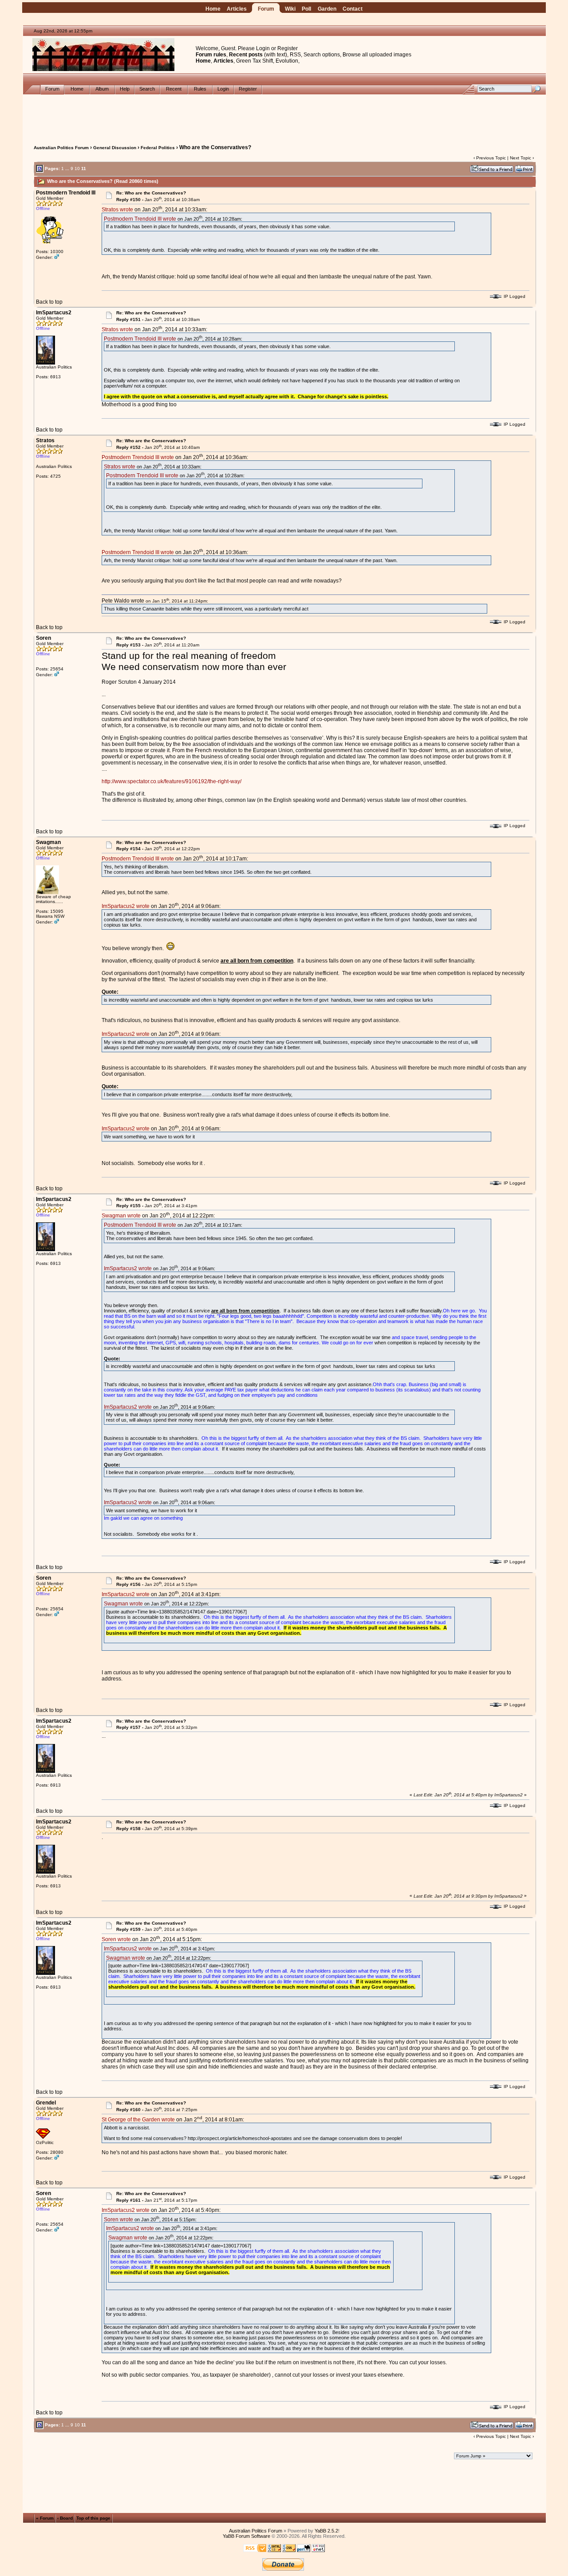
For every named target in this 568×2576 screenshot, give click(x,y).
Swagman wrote (121, 1216)
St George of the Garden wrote (138, 2120)
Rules (200, 89)
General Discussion (115, 148)
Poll (306, 9)
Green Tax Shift (254, 61)
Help (125, 89)
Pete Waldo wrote (123, 601)
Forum (266, 9)
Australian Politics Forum (61, 148)
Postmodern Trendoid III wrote (140, 218)
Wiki (290, 9)
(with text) (276, 55)
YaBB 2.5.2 (326, 2531)
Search (147, 89)
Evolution (287, 61)
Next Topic (521, 158)
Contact (353, 9)
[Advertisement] (284, 115)
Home (213, 9)
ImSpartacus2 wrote (126, 906)
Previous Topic (491, 158)
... (67, 168)
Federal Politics (158, 148)
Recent (174, 89)
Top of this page (93, 2518)
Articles (237, 9)
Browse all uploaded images (377, 55)
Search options (322, 55)
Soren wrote (116, 1939)
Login (263, 48)
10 (77, 168)
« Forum (45, 2518)
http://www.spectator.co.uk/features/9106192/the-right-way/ (172, 781)
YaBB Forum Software (247, 2536)
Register (288, 48)
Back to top (49, 302)
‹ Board (65, 2518)
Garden (327, 9)
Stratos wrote (117, 210)
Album (102, 89)
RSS (295, 55)
